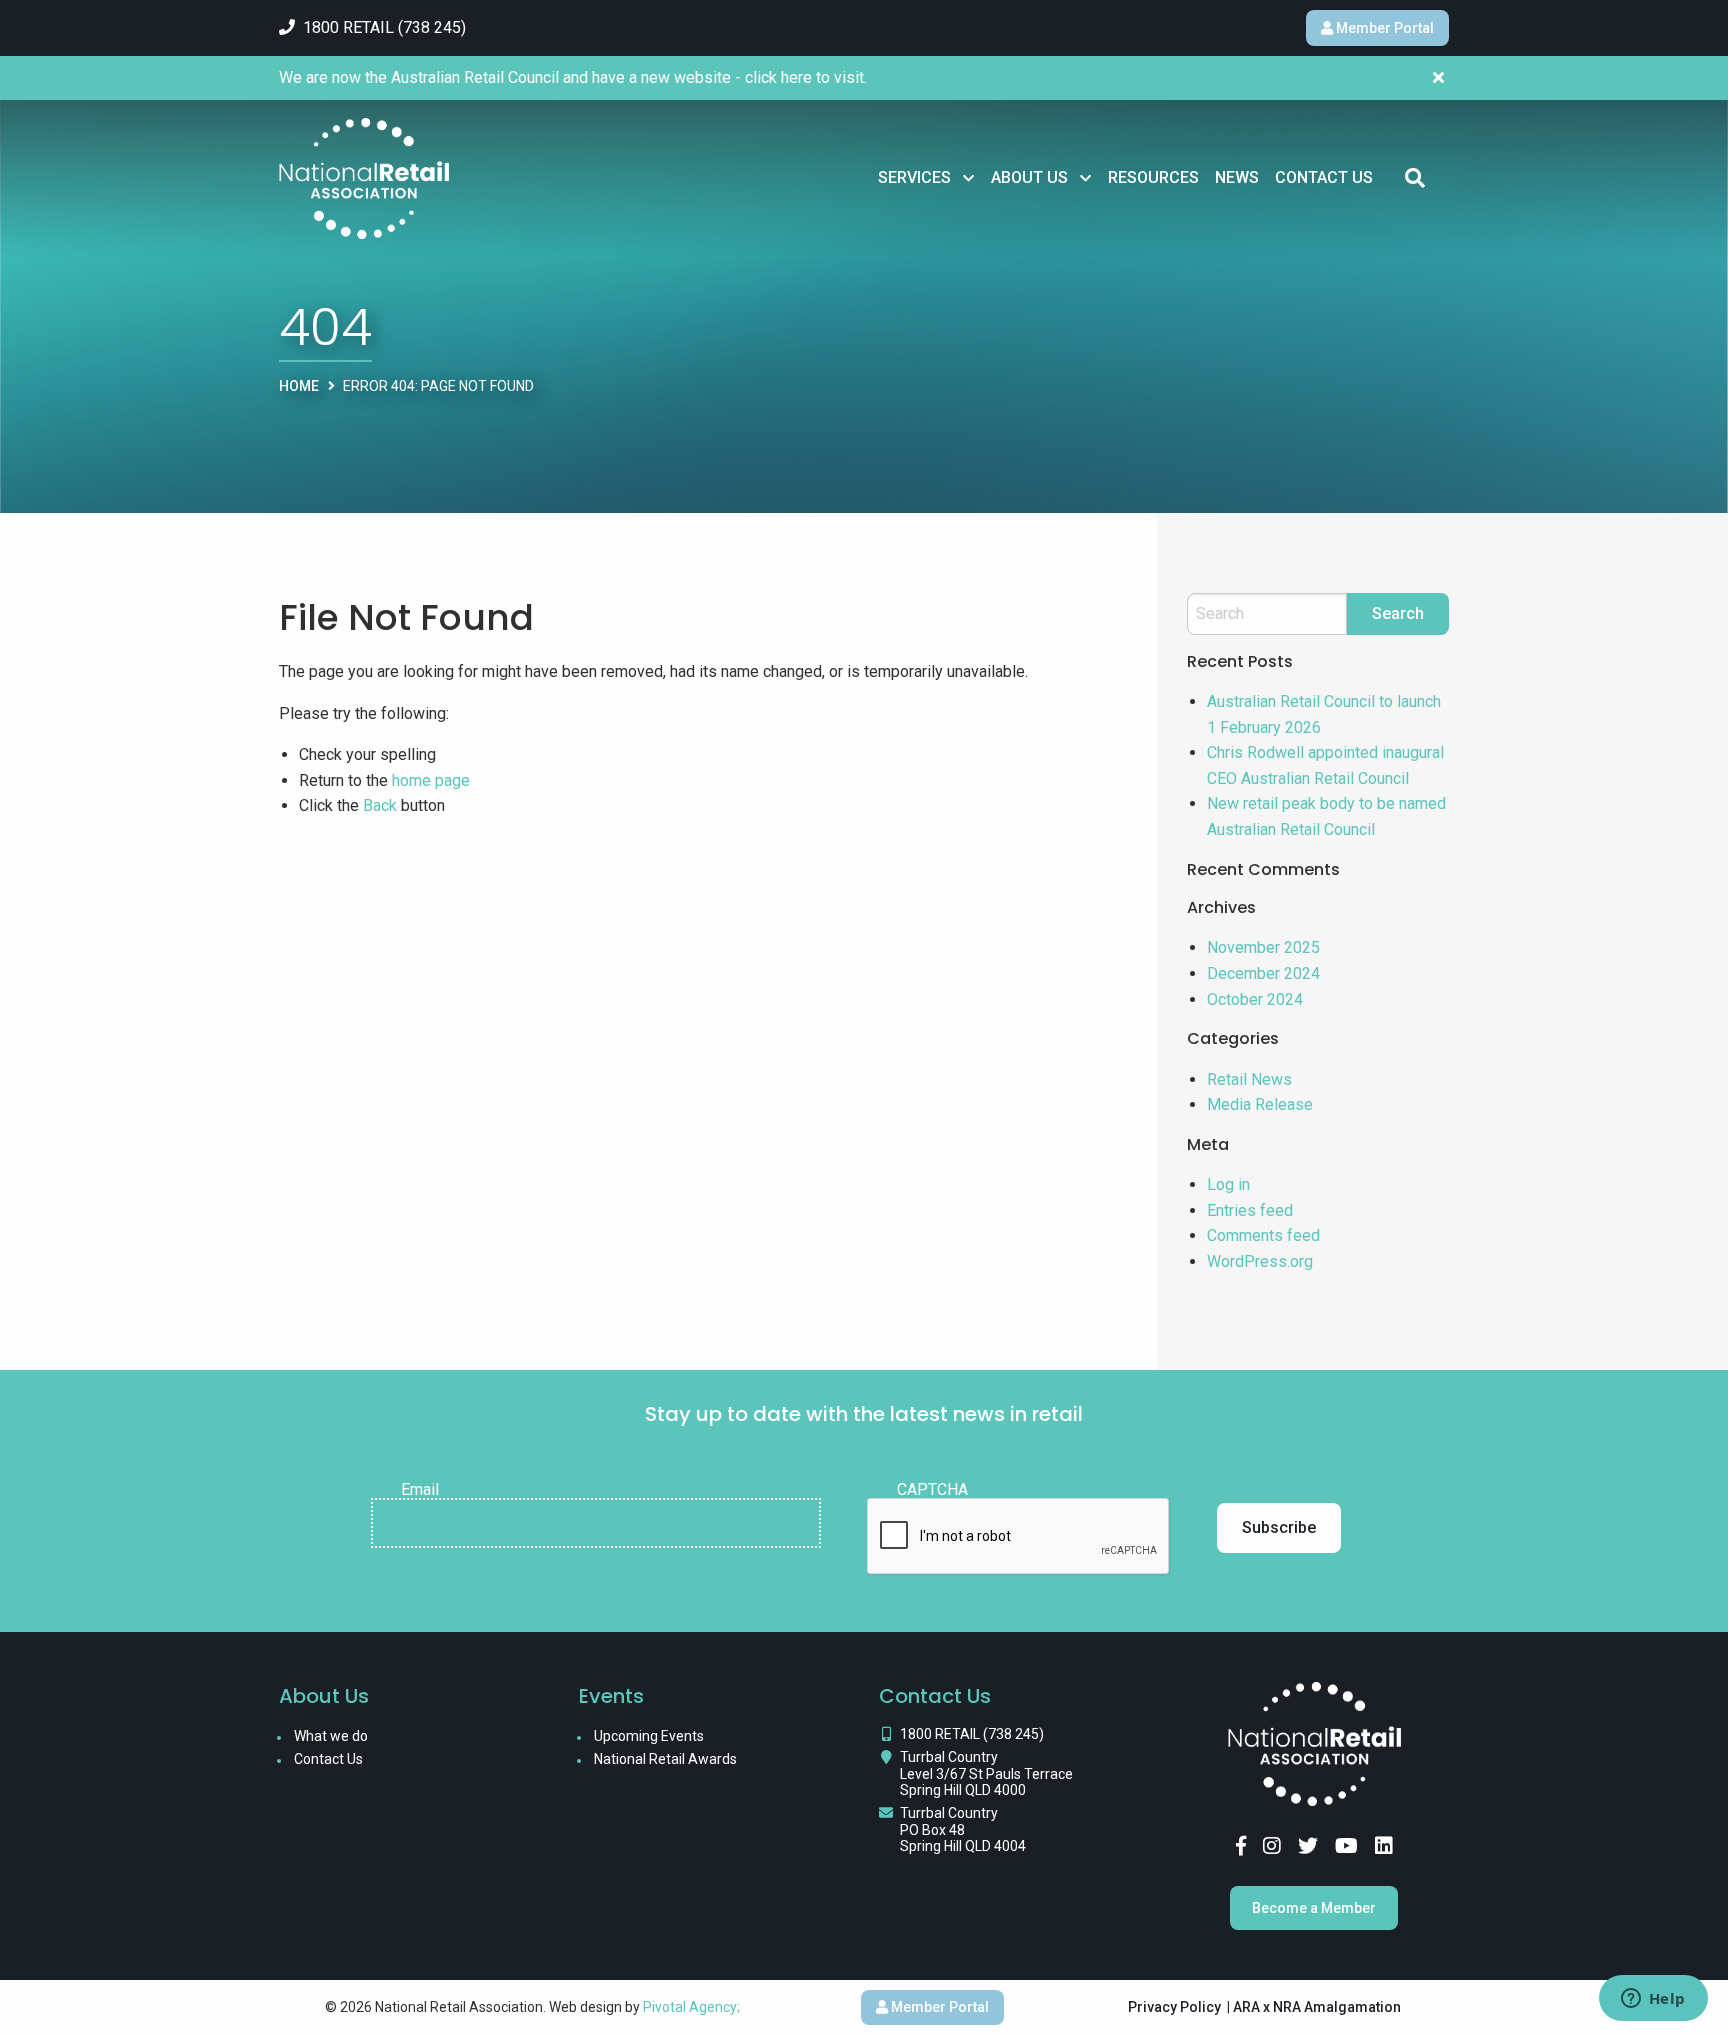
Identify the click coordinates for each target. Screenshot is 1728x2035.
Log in (1228, 1184)
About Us (1029, 177)
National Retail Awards (665, 1759)
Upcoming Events (649, 1736)
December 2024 (1263, 973)
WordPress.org (1260, 1261)
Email (420, 1490)
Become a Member (1314, 1908)
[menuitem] (926, 178)
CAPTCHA (932, 1490)
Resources (1153, 177)
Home (299, 386)
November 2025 (1263, 947)
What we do (331, 1736)
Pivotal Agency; (691, 2007)
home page (431, 780)
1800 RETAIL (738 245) (972, 1734)
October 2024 (1255, 999)
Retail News (1249, 1079)
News (1237, 177)
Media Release (1260, 1104)
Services (914, 177)
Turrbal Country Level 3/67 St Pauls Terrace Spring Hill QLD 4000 (986, 1774)
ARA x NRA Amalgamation (1317, 2007)
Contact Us (1324, 177)
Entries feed (1250, 1210)
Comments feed (1263, 1235)
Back (380, 805)
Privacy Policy (1174, 2007)
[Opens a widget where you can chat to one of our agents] (1653, 2000)
